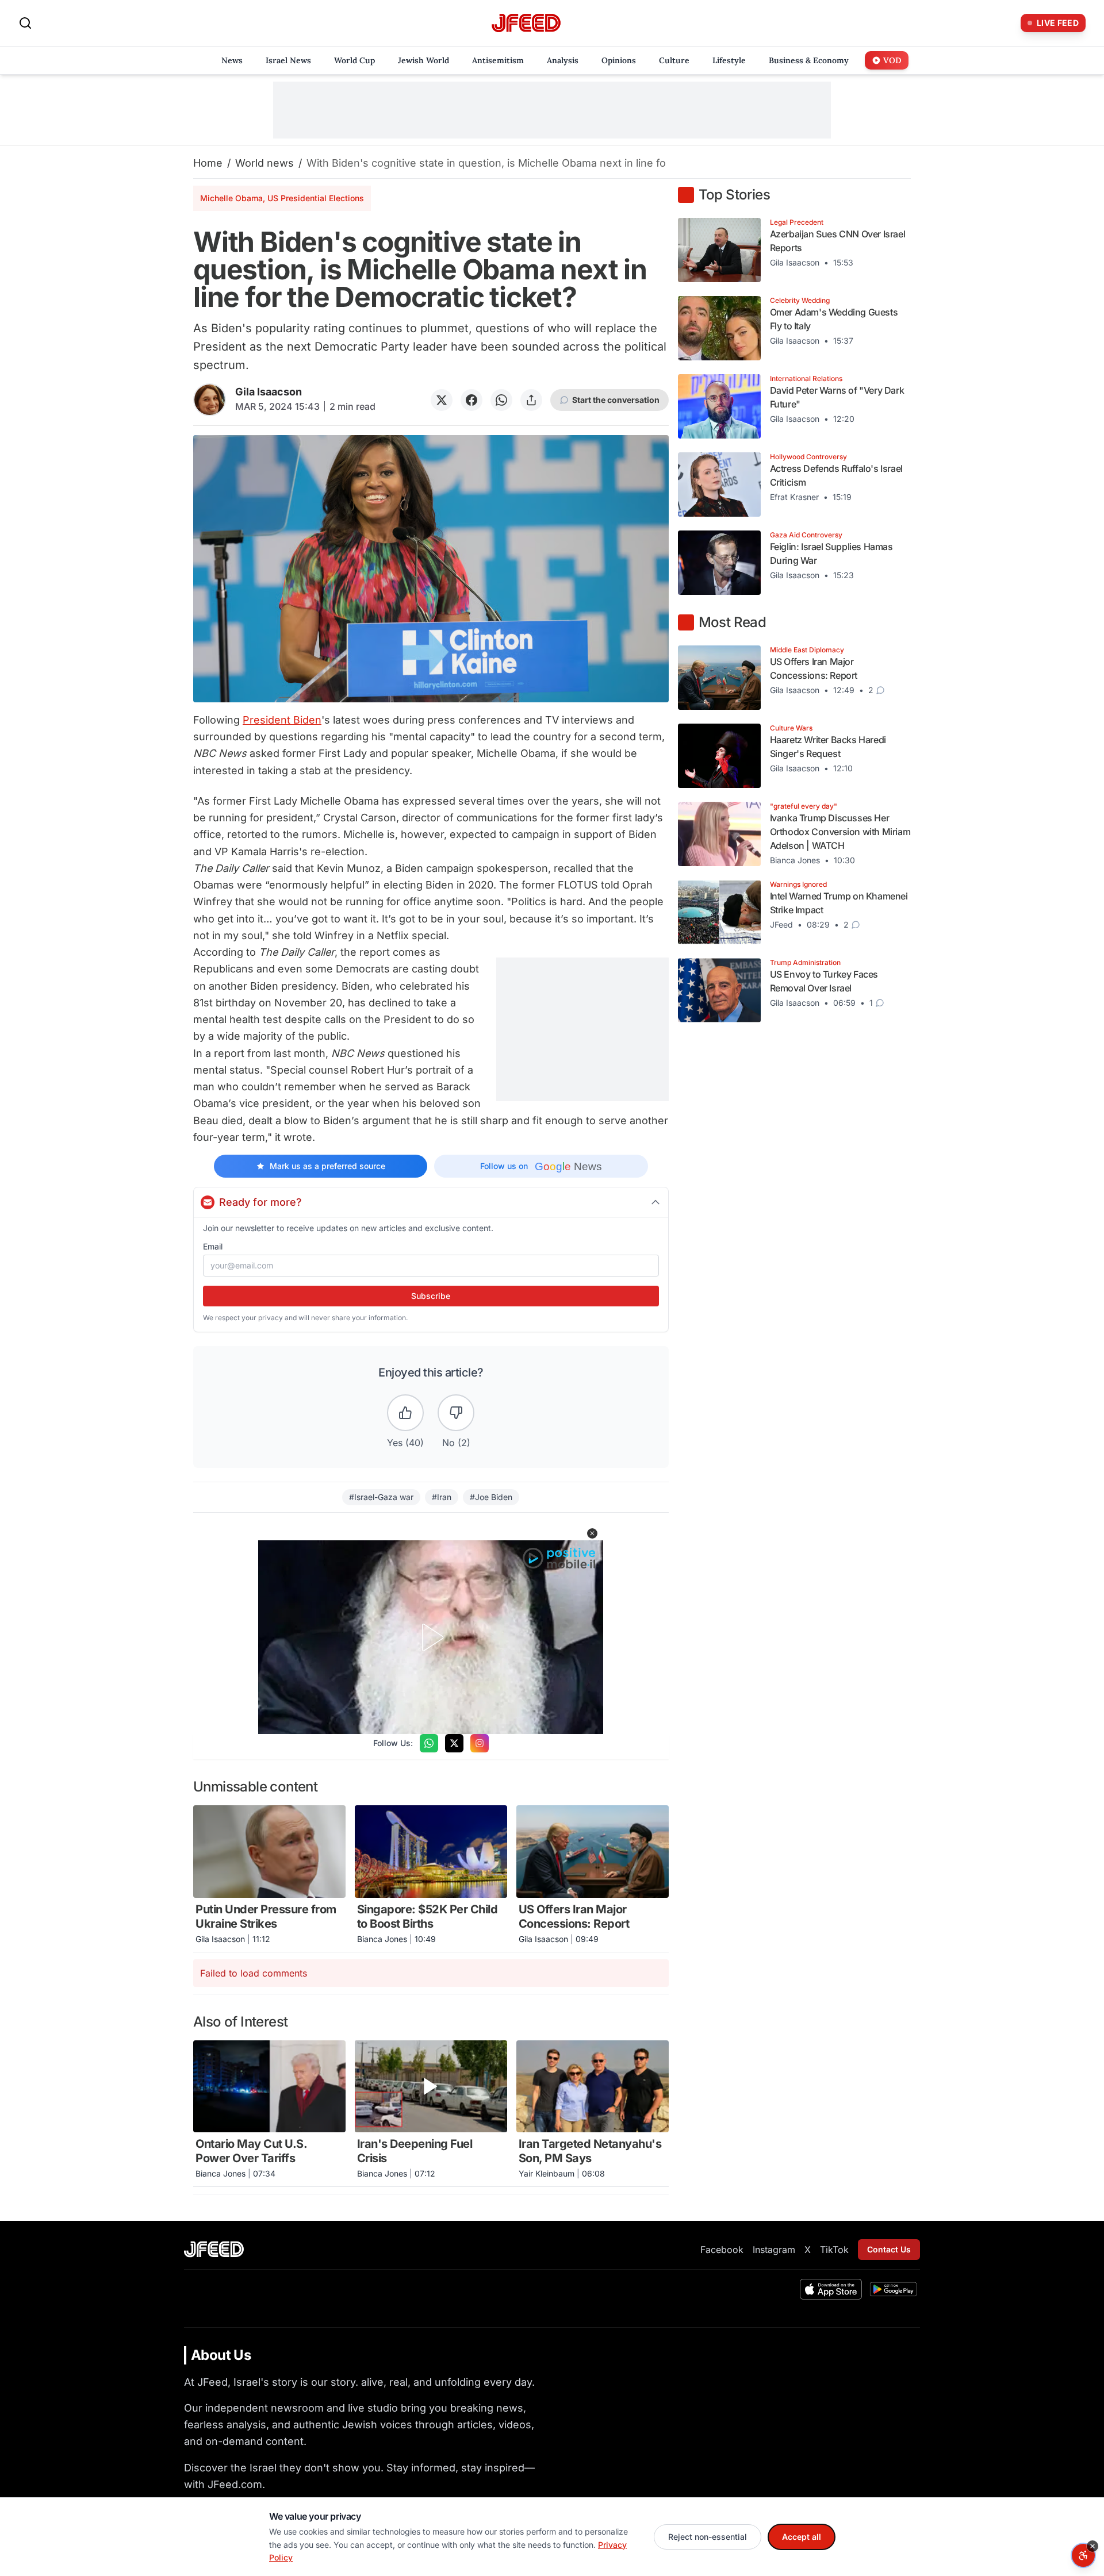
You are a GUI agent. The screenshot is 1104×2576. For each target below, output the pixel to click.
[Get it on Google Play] (893, 2289)
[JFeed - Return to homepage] (214, 2249)
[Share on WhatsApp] (501, 400)
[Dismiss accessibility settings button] (1092, 2546)
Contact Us (889, 2249)
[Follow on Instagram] (480, 1743)
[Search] (25, 23)
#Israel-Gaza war (381, 1497)
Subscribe (431, 1296)
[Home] (526, 23)
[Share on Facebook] (471, 400)
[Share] (531, 400)
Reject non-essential (708, 2537)
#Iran (442, 1497)
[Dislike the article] (456, 1413)
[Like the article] (405, 1413)
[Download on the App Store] (831, 2289)
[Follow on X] (454, 1743)
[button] (592, 1533)
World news (264, 163)
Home (208, 163)
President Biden (282, 720)
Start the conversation (616, 400)
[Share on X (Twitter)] (442, 400)
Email (213, 1246)
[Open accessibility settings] (1083, 2555)
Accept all (802, 2537)
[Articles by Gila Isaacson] (210, 400)
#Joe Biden (491, 1497)
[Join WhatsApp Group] (429, 1743)
